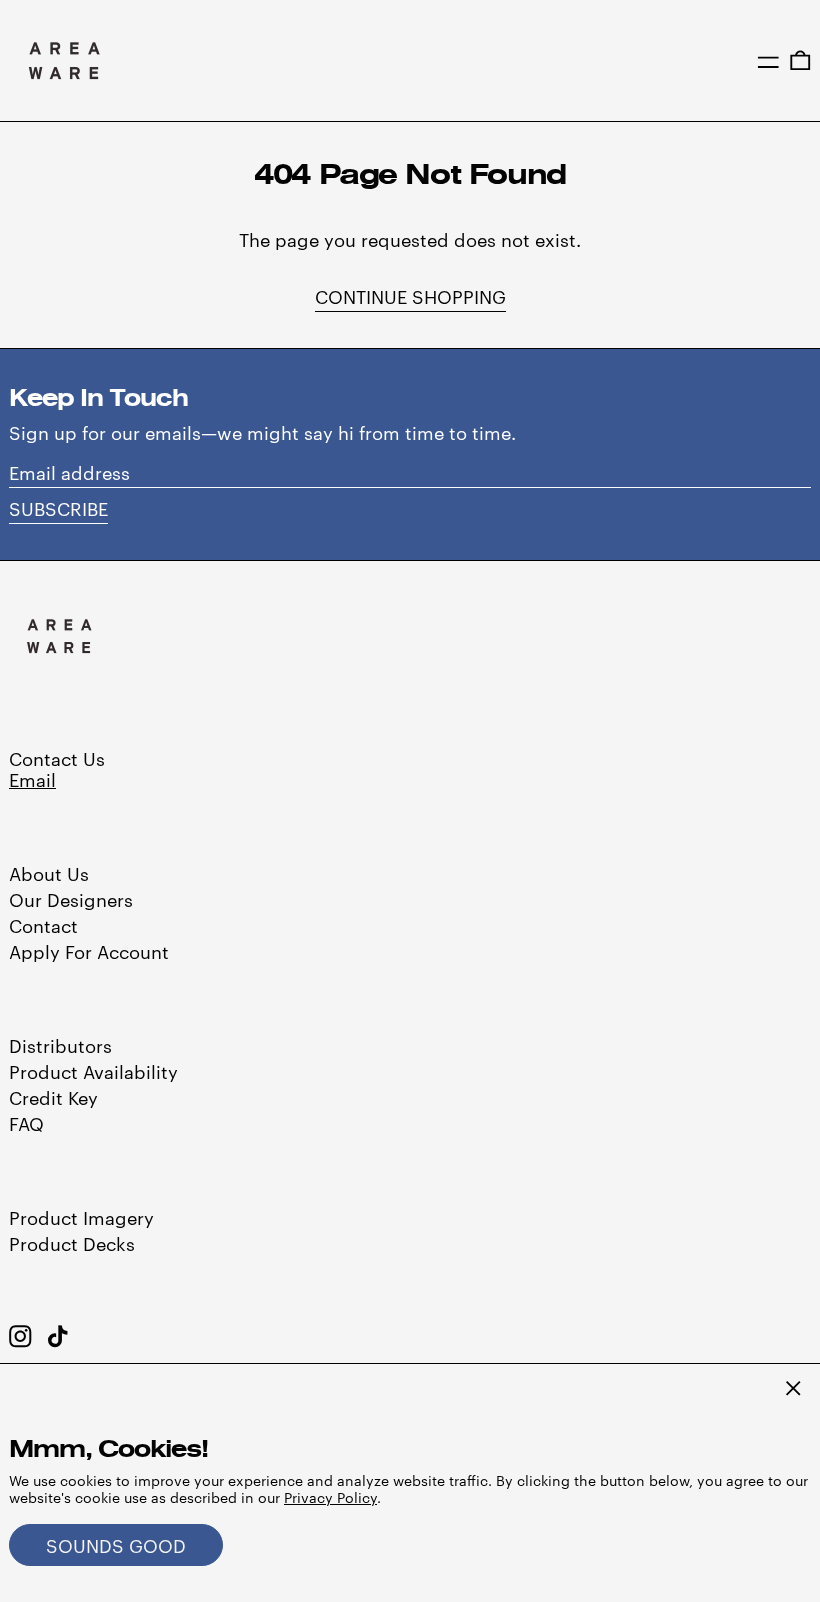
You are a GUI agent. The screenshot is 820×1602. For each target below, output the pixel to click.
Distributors (60, 1044)
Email (32, 778)
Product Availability (93, 1070)
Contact (43, 924)
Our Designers (71, 898)
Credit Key (53, 1096)
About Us (49, 872)
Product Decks (72, 1242)
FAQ (26, 1122)
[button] (800, 61)
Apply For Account (89, 950)
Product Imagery (81, 1216)
